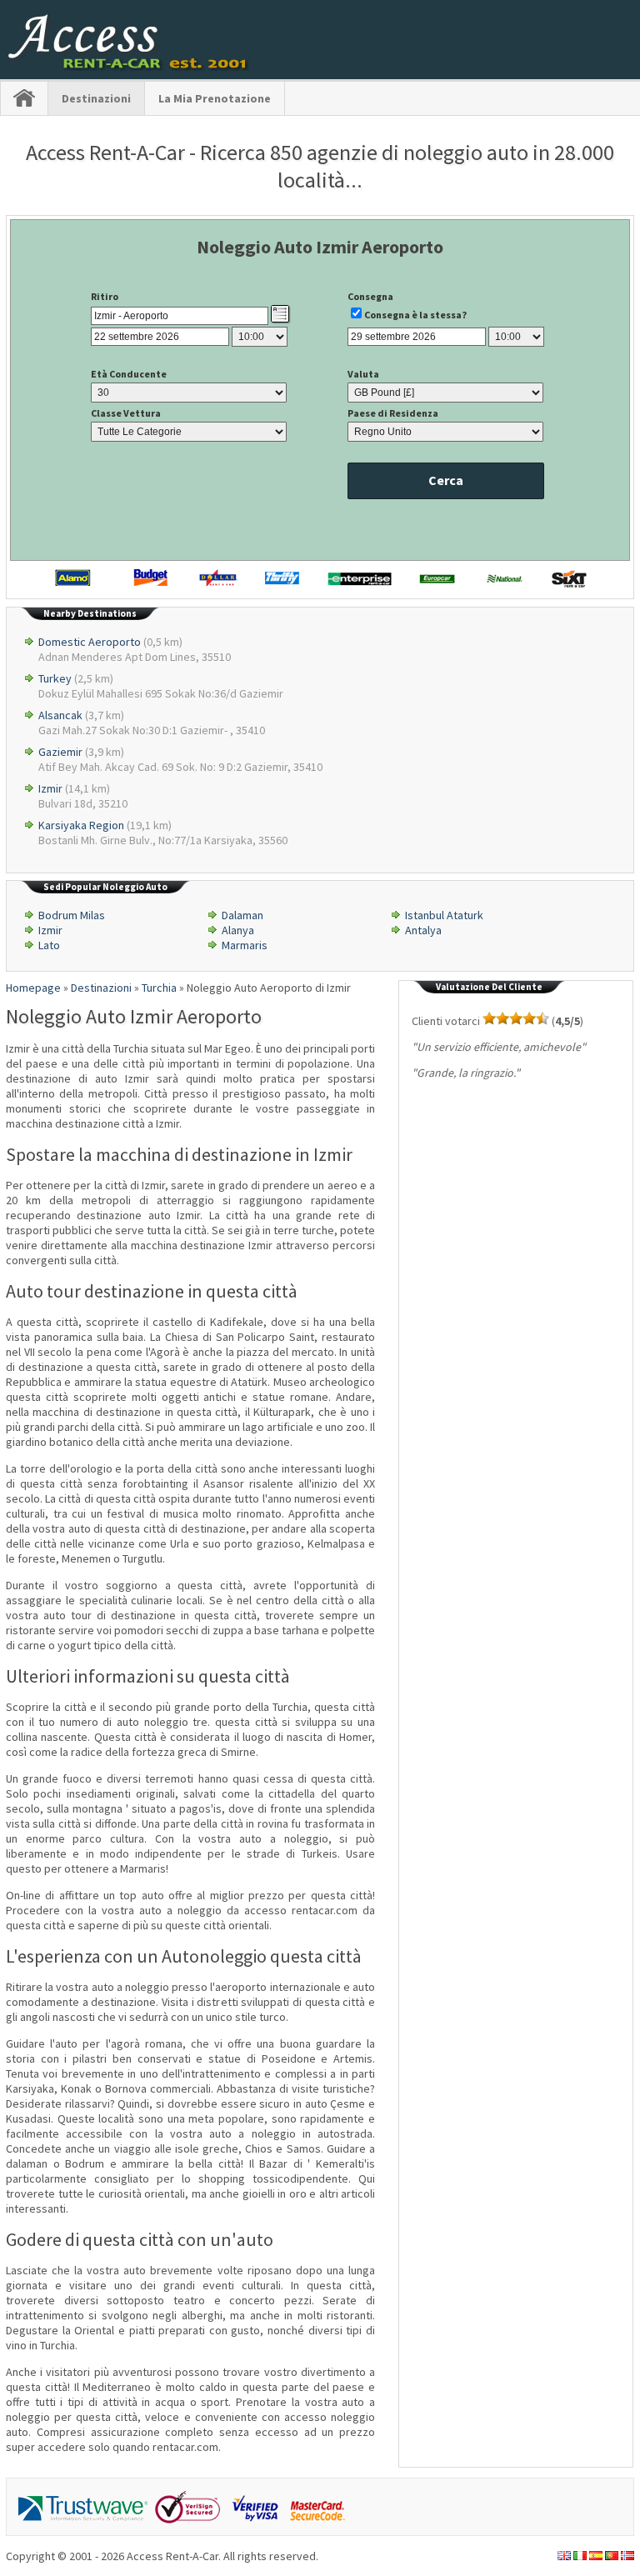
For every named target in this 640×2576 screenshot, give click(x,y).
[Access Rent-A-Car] (129, 67)
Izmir (50, 788)
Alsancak (60, 715)
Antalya (423, 930)
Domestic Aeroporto (90, 642)
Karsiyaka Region (81, 825)
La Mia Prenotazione (215, 98)
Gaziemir (60, 752)
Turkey (55, 678)
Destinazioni (96, 98)
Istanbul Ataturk (444, 915)
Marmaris (245, 945)
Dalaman (242, 915)
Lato (49, 945)
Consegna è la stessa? (415, 315)
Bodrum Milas (72, 915)
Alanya (238, 930)
